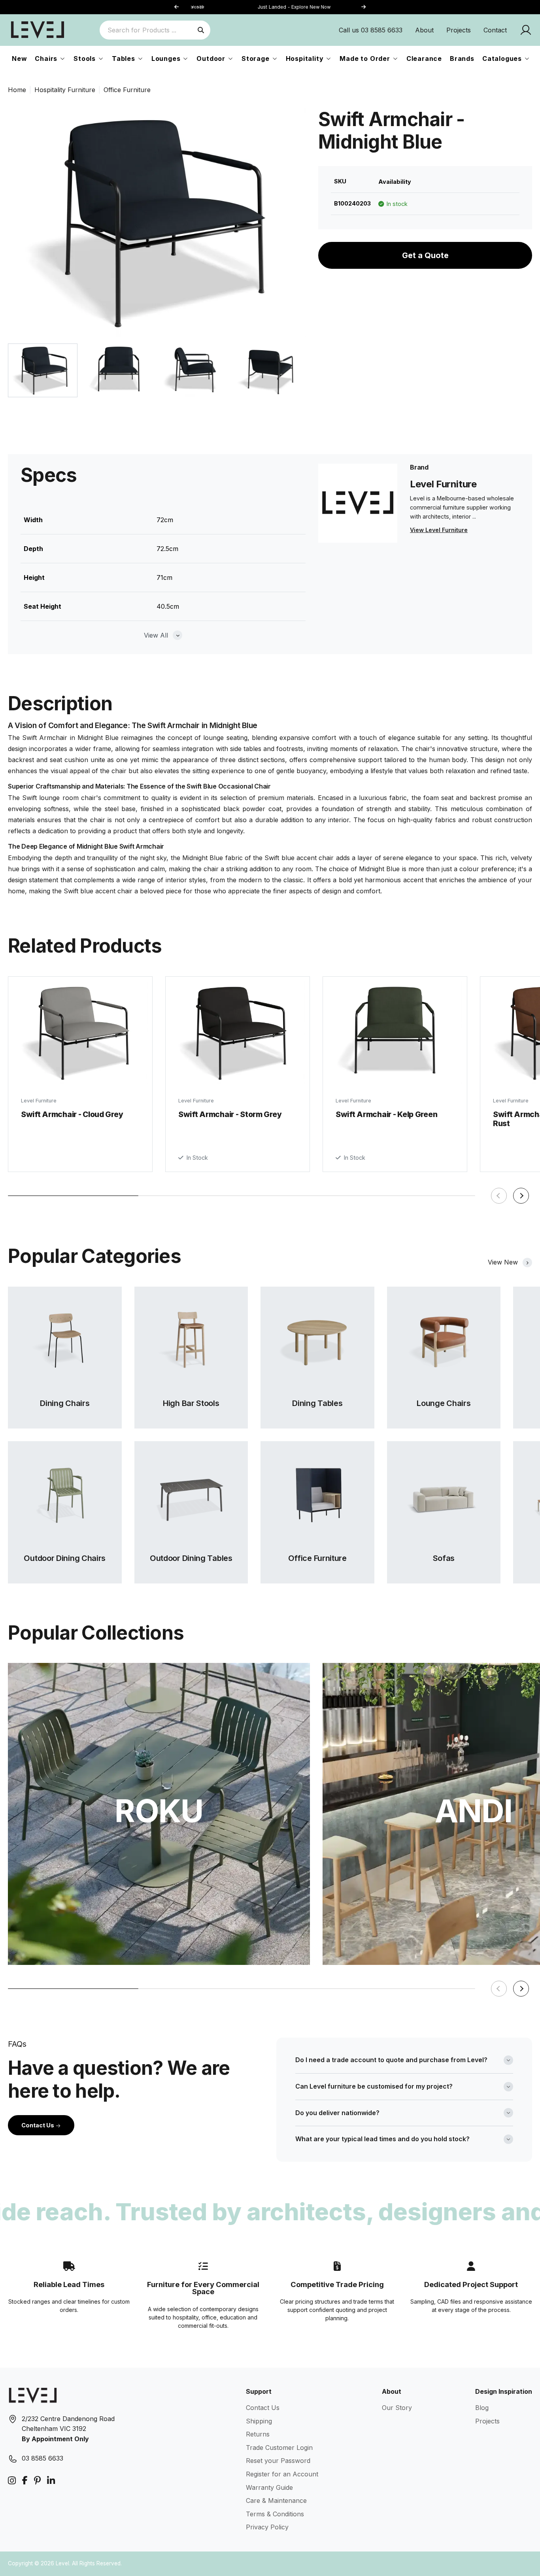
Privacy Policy (267, 2527)
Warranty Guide (269, 2487)
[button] (363, 7)
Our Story (397, 2408)
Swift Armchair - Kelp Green (386, 1114)
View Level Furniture (439, 530)
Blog (482, 2408)
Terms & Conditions (275, 2514)
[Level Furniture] (38, 30)
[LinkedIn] (51, 2481)
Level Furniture (39, 1101)
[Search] (201, 30)
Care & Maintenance (276, 2501)
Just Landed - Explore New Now (270, 7)
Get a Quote (425, 255)
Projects (459, 30)
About (424, 30)
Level (62, 2563)
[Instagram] (12, 2481)
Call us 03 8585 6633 (371, 30)
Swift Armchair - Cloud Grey (72, 1114)
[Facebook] (25, 2481)
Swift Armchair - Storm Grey (230, 1114)
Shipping (259, 2421)
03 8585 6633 (42, 2458)
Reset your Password (278, 2461)
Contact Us (38, 2125)
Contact (495, 30)
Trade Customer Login (279, 2448)
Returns (258, 2434)
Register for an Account (282, 2474)
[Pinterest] (37, 2481)
